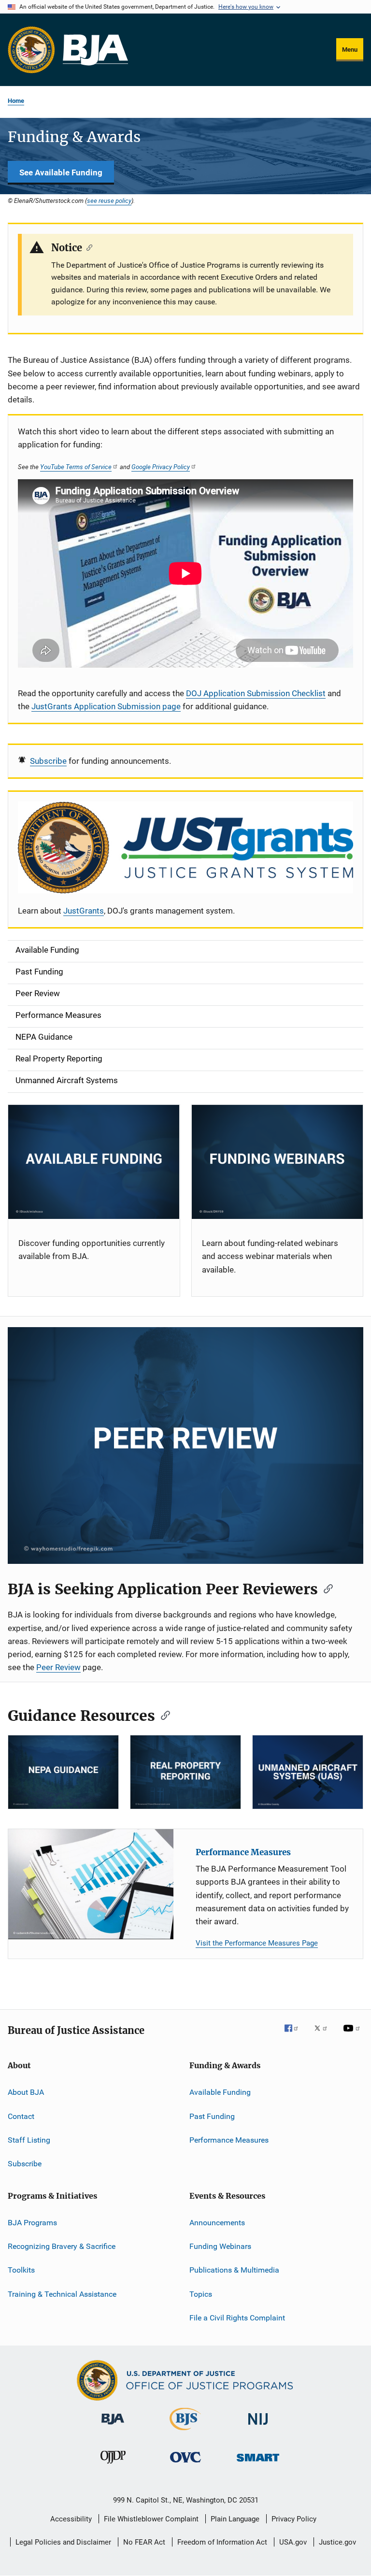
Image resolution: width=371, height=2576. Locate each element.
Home (16, 101)
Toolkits (21, 2270)
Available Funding (220, 2092)
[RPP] (185, 1772)
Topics (201, 2294)
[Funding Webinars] (278, 1162)
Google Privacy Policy (161, 467)
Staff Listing (29, 2140)
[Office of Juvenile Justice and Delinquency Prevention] (113, 2465)
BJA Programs (32, 2223)
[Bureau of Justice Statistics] (185, 2432)
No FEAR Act (144, 2542)
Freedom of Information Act (222, 2542)
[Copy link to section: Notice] (87, 247)
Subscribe (48, 761)
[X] (324, 2035)
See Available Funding (61, 172)
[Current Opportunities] (94, 1162)
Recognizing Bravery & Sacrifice (62, 2246)
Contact (21, 2116)
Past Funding (212, 2116)
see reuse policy (109, 200)
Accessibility (71, 2519)
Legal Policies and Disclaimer (63, 2542)
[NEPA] (63, 1772)
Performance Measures (243, 1852)
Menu (350, 50)
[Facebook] (295, 2035)
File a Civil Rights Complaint (237, 2318)
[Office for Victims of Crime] (185, 2464)
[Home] (95, 50)
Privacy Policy (294, 2519)
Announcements (217, 2223)
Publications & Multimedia (234, 2270)
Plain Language (235, 2519)
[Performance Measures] (91, 1884)
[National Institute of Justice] (258, 2426)
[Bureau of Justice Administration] (113, 2426)
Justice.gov (337, 2542)
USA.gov (293, 2542)
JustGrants (84, 911)
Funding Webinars (220, 2246)
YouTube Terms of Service (76, 467)
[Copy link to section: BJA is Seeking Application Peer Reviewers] (325, 1588)
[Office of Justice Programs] (31, 50)
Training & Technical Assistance (62, 2294)
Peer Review (58, 1667)
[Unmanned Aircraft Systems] (308, 1772)
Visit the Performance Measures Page (257, 1943)
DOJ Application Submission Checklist (256, 693)
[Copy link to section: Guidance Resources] (162, 1715)
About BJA (26, 2092)
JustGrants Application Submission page (106, 706)
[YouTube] (353, 2035)
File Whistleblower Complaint (151, 2519)
